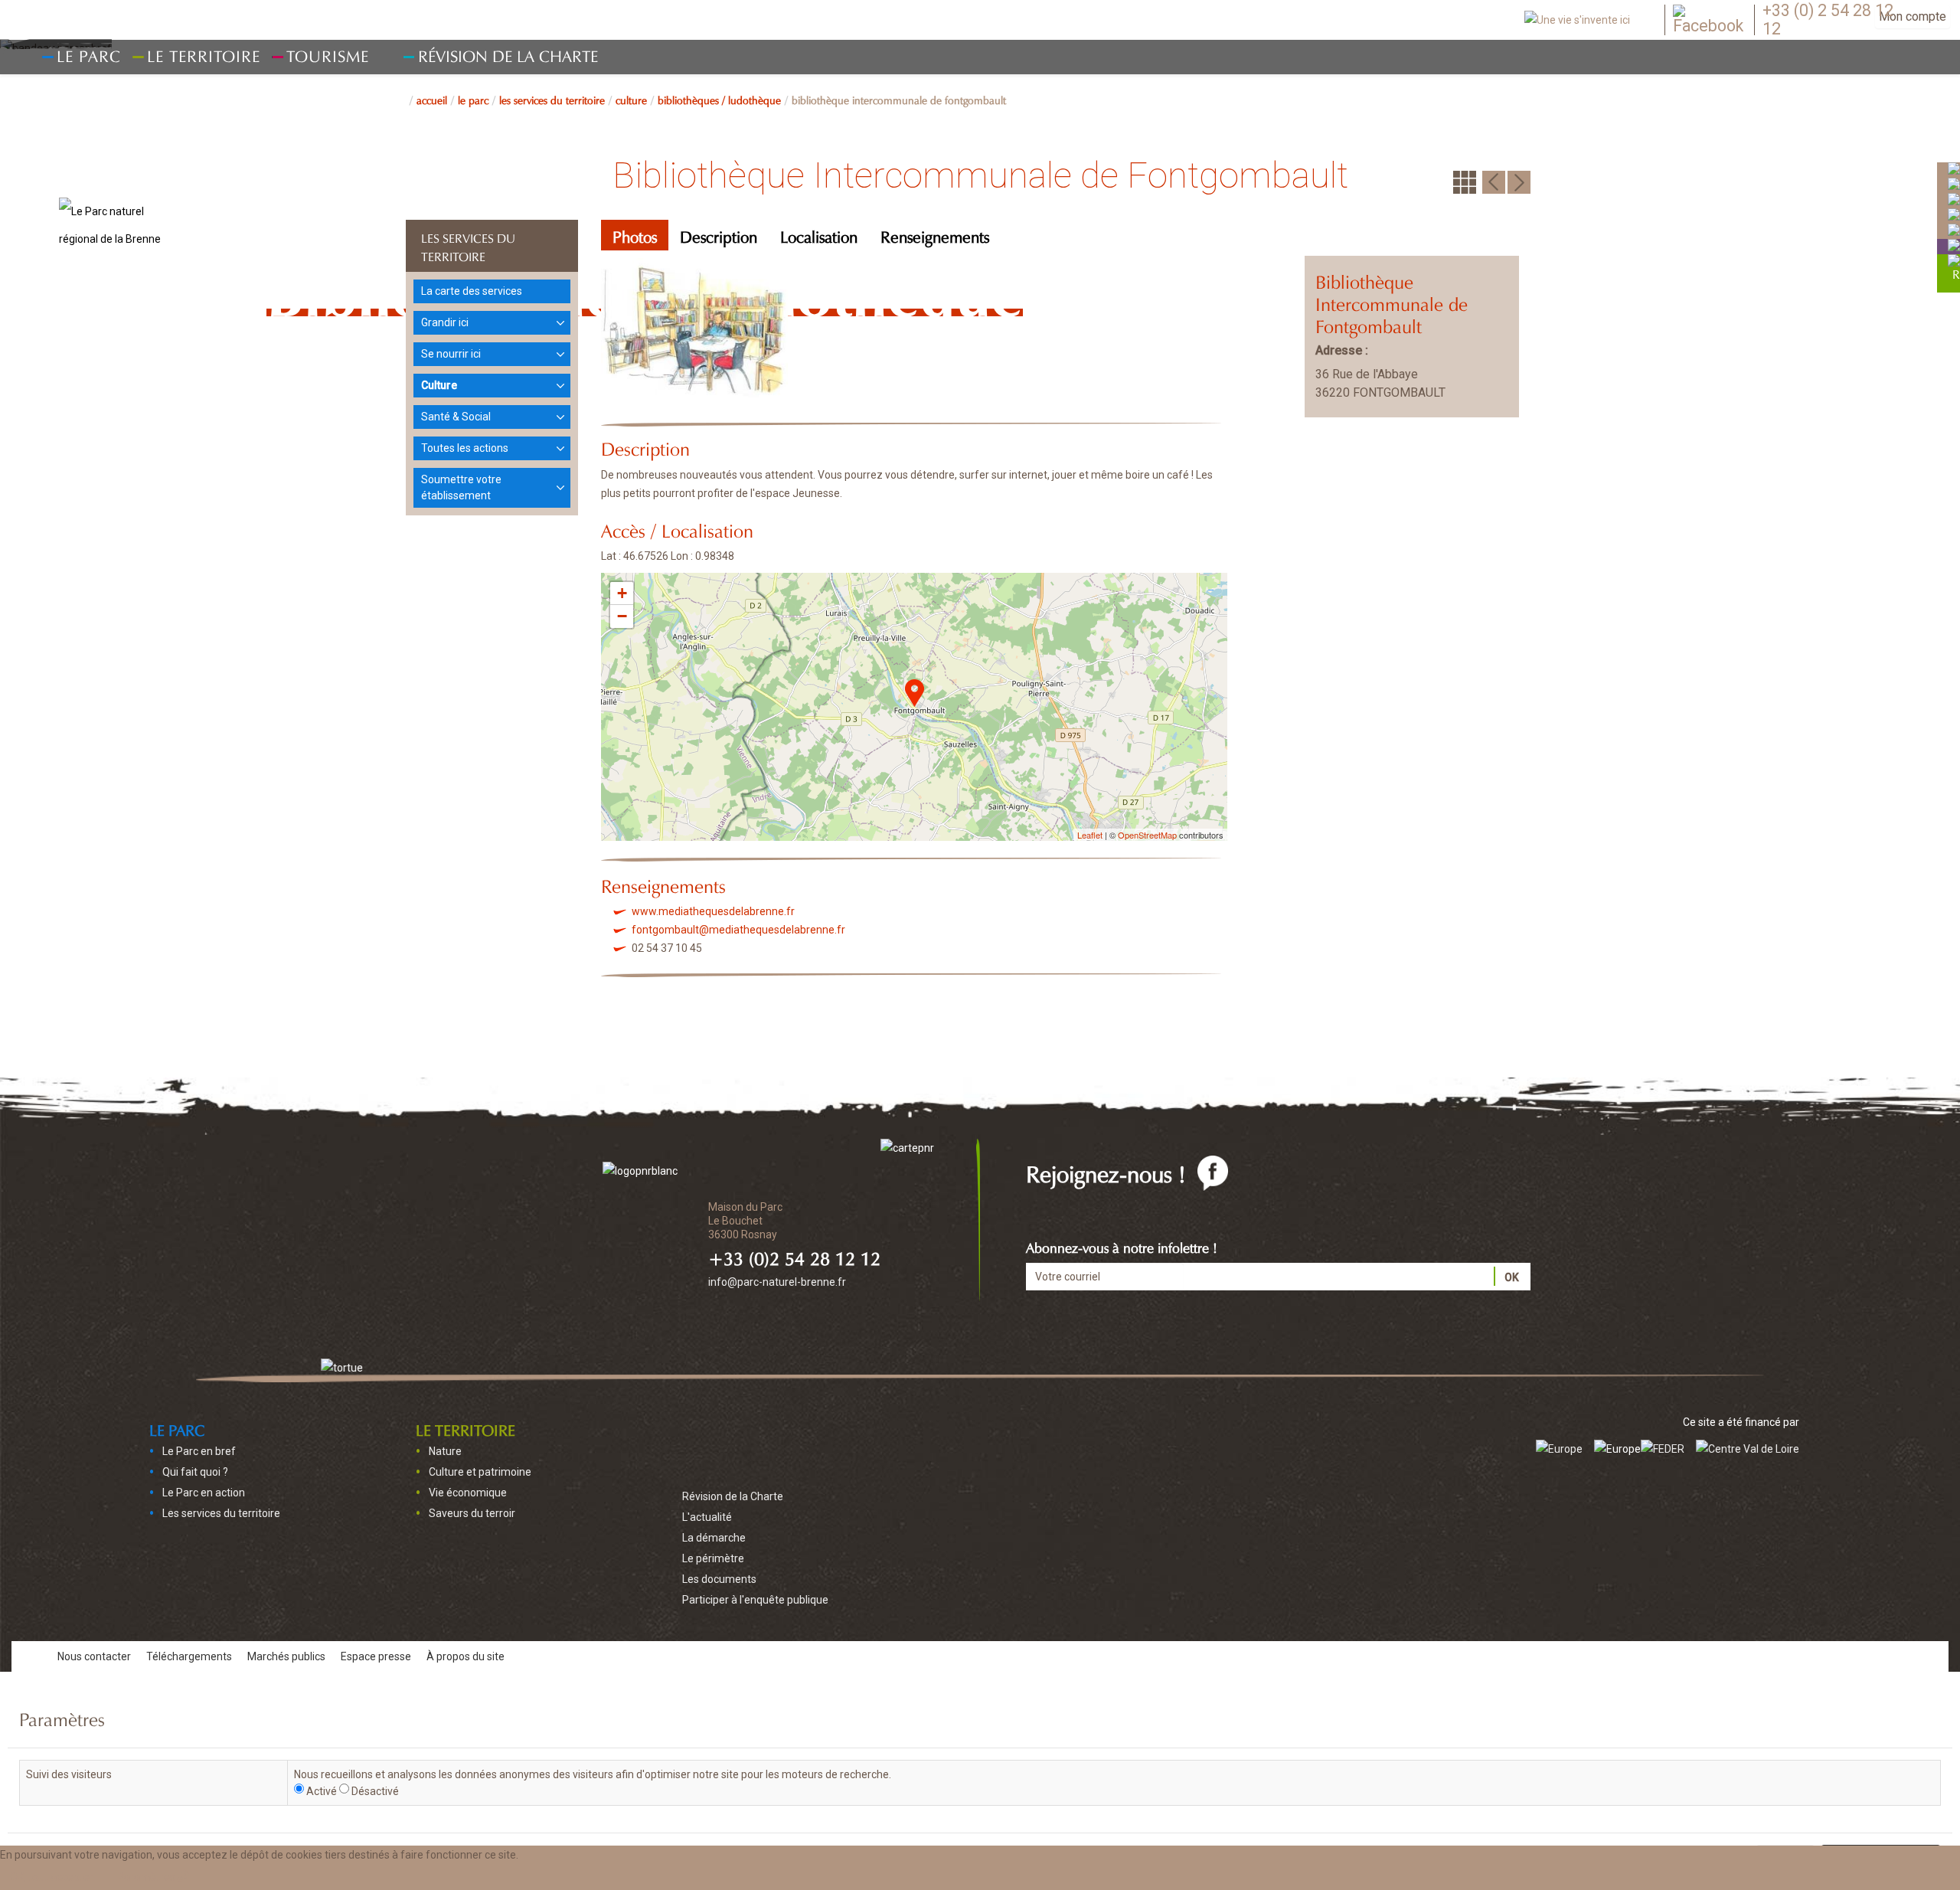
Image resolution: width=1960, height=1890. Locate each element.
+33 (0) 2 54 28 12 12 (1828, 20)
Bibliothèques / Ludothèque (719, 99)
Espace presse (376, 1656)
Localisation (819, 235)
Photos (635, 235)
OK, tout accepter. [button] (52, 1877)
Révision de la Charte (508, 54)
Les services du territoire (552, 99)
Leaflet (1090, 835)
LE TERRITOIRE (465, 1428)
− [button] (622, 616)
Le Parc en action (204, 1493)
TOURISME (328, 54)
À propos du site (465, 1656)
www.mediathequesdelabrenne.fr (713, 911)
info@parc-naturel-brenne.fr (777, 1282)
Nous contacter (94, 1656)
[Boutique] (1954, 245)
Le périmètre (713, 1558)
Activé (322, 1791)
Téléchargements (189, 1656)
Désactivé (375, 1791)
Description (719, 235)
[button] (154, 1877)
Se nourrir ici (451, 354)
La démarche (714, 1538)
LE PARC (473, 99)
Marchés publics (286, 1656)
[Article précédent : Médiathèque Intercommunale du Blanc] (1494, 181)
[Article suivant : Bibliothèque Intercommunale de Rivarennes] (1519, 181)
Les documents (719, 1579)
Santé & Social (456, 417)
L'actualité (707, 1517)
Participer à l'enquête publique (755, 1600)
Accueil (432, 99)
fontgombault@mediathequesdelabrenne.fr (738, 930)
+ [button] (622, 593)
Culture (631, 99)
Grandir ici (445, 322)
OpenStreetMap (1147, 835)
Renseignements (935, 235)
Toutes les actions (465, 448)
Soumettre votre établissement (461, 487)
